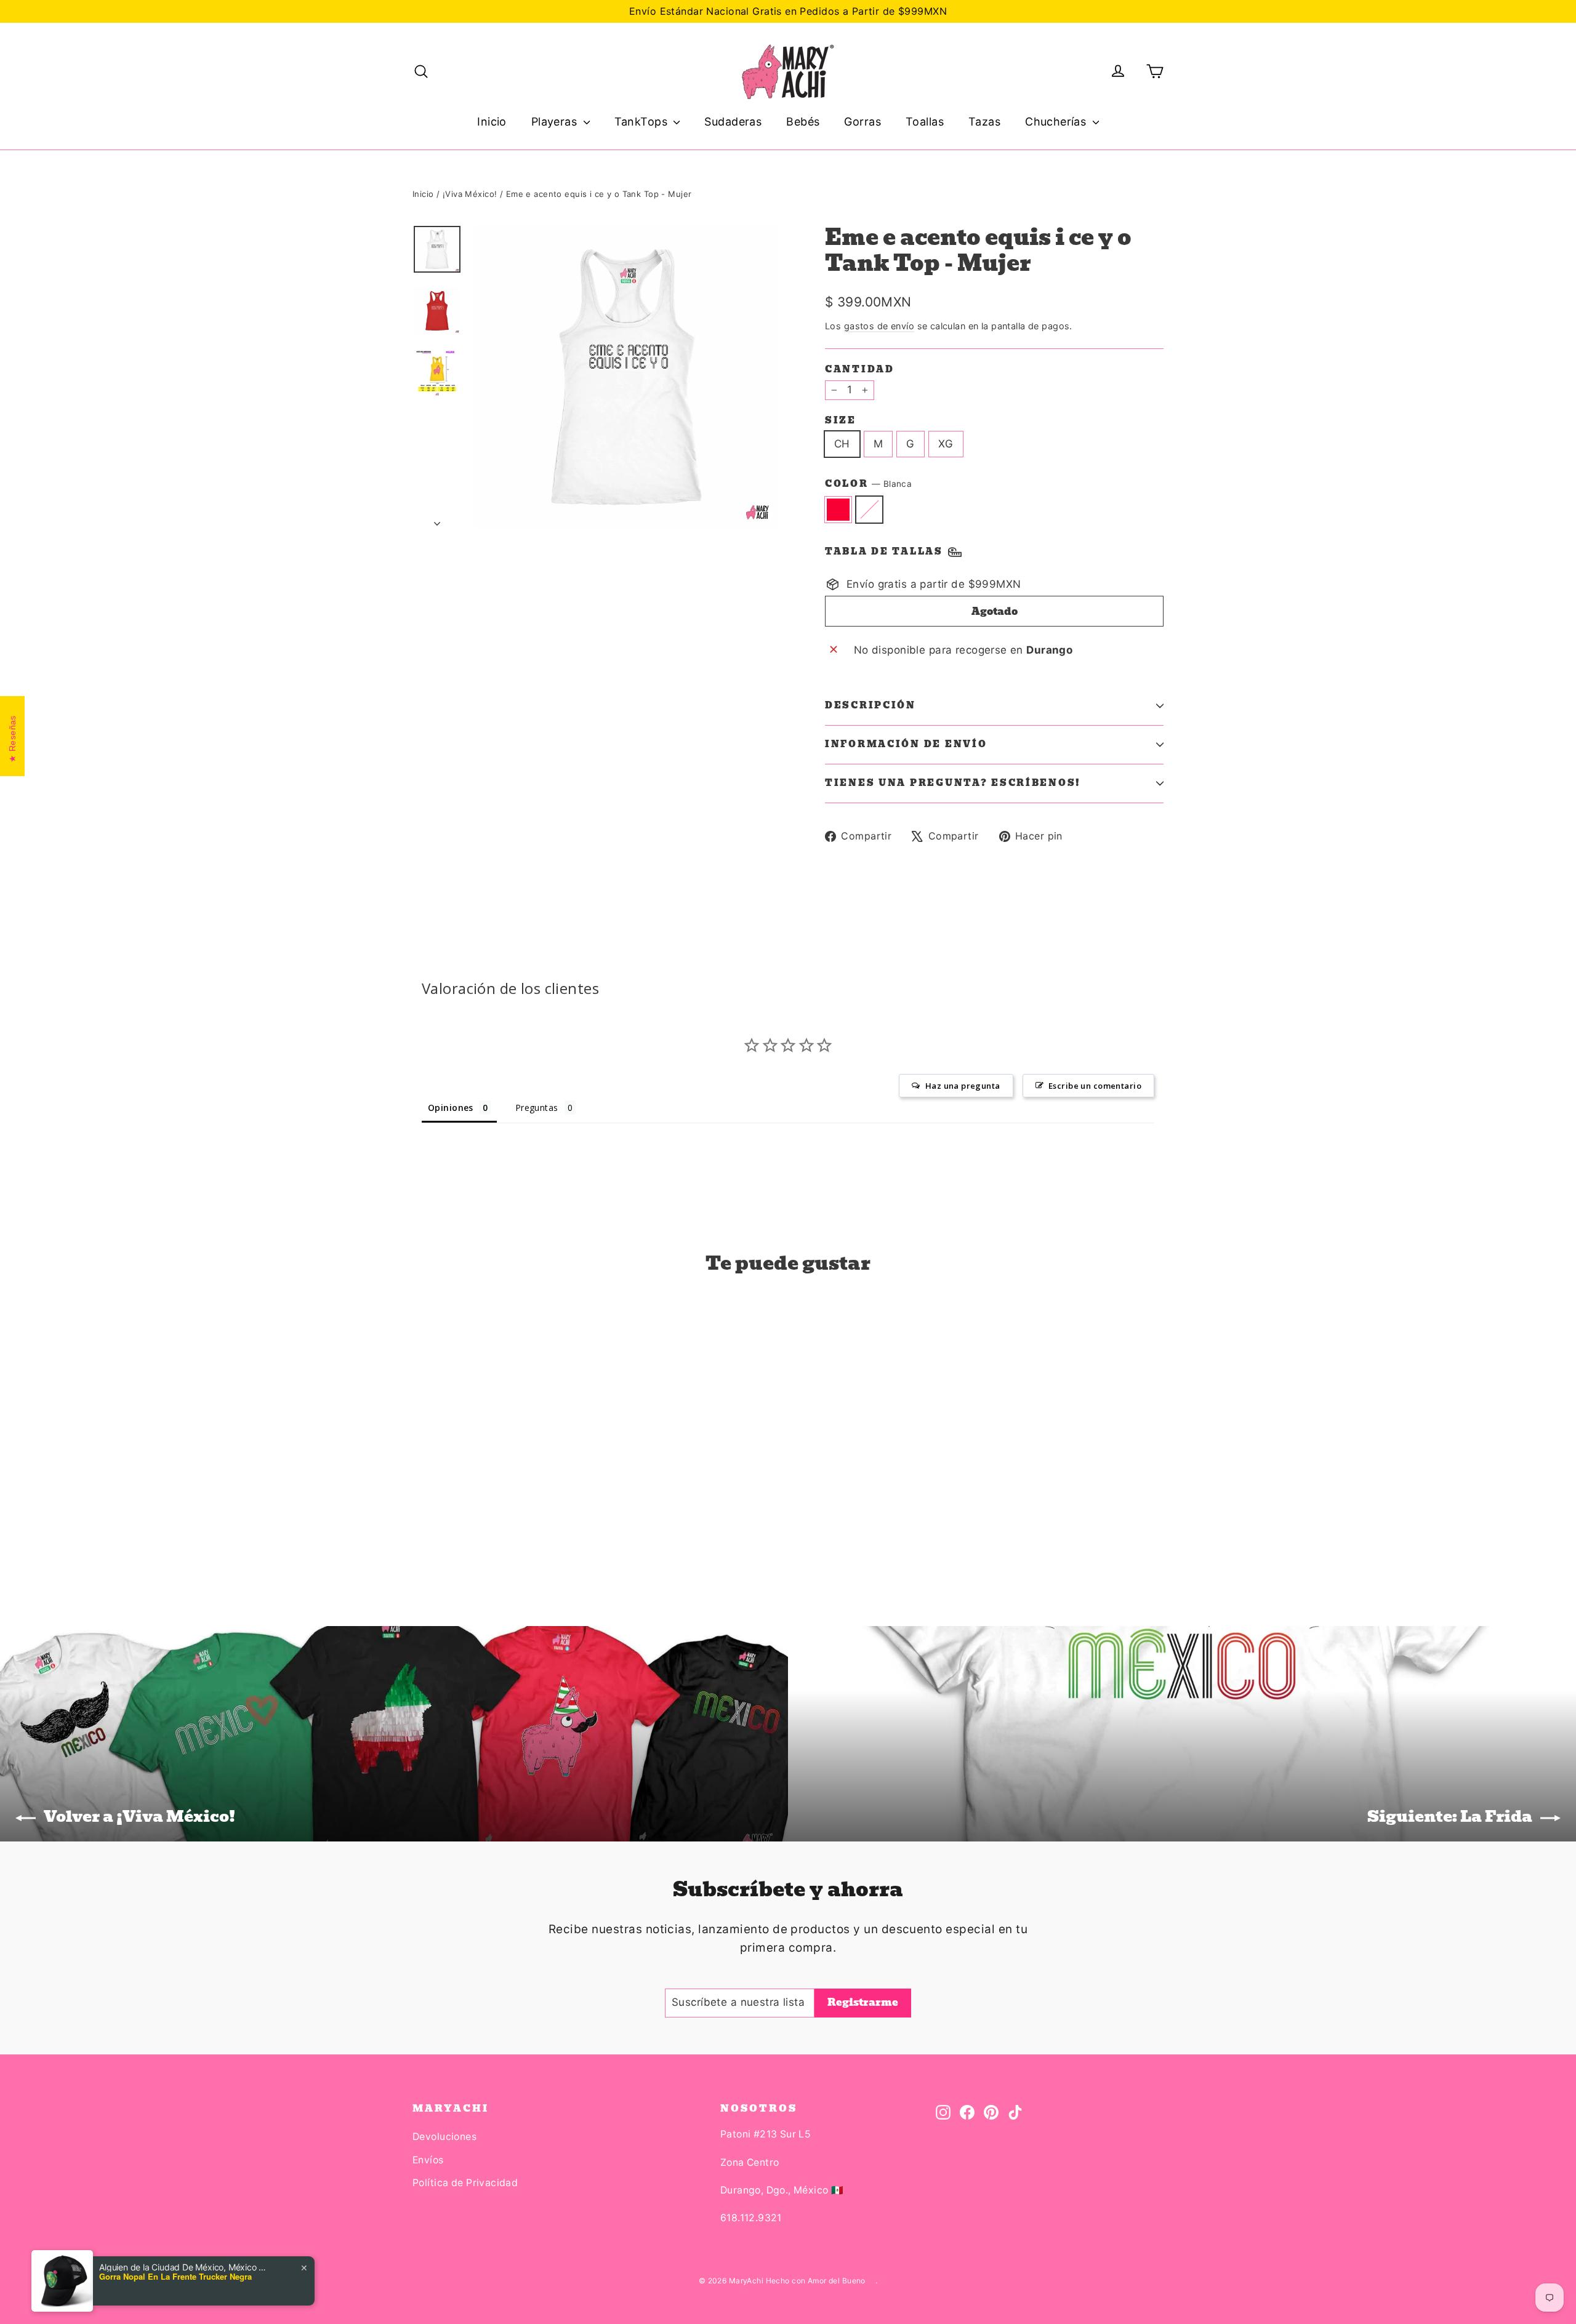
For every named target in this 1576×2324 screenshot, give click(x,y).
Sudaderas (733, 122)
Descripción (870, 705)
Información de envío (906, 744)
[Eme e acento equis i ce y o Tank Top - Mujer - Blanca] (436, 1532)
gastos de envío (879, 326)
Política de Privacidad (465, 2183)
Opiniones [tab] (451, 1108)
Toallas (925, 122)
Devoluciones (444, 2137)
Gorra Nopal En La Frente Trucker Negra (175, 2277)
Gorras (862, 122)
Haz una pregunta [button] (963, 1086)
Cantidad (860, 369)
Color (868, 484)
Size (841, 420)
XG (946, 444)
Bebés (803, 122)
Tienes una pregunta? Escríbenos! (953, 783)
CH (842, 444)
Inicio (492, 122)
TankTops (643, 122)
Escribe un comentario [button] (1095, 1086)
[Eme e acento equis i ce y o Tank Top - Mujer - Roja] (420, 1532)
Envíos (428, 2160)
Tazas (984, 122)
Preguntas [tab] (537, 1108)
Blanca (870, 509)
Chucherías (1057, 122)
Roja (838, 509)
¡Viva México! (470, 194)
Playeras (556, 122)
